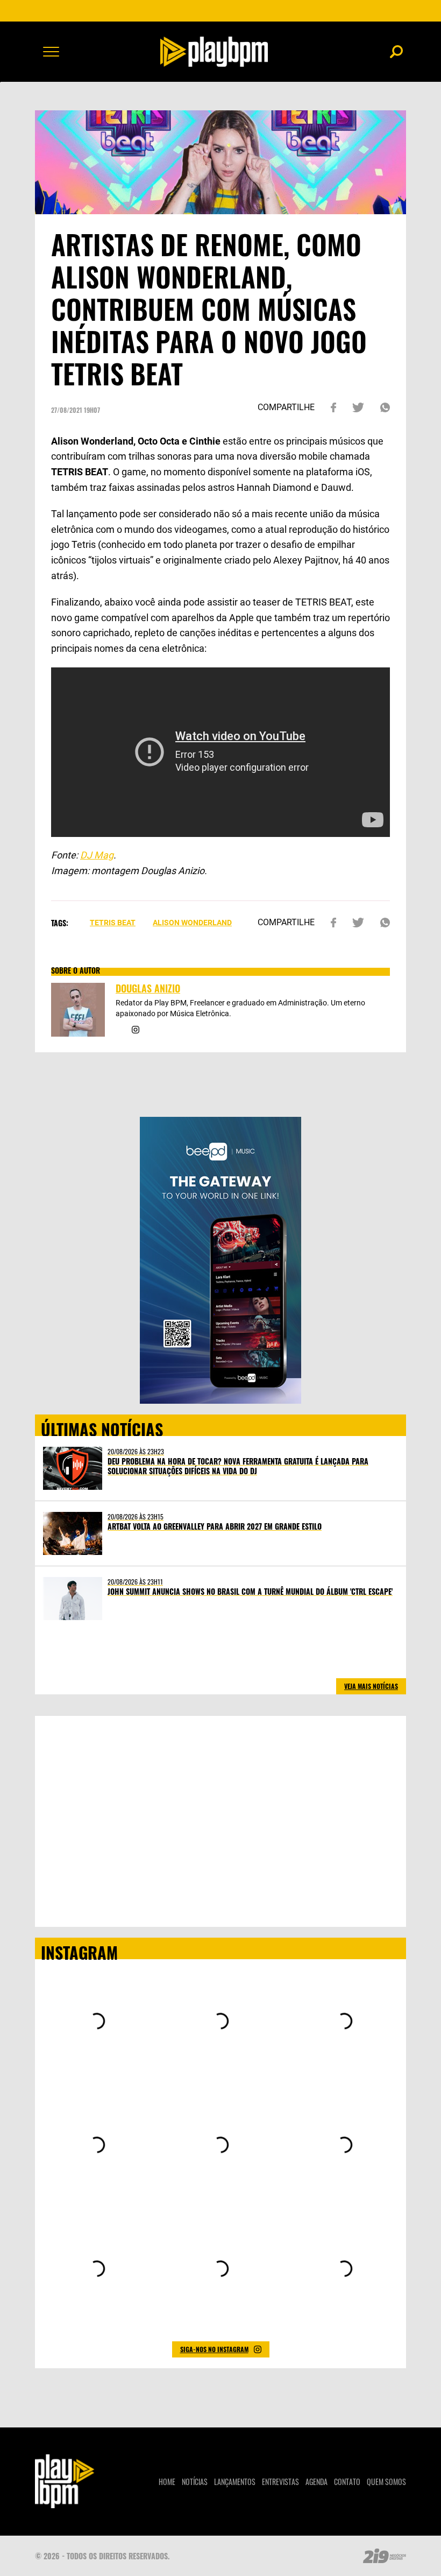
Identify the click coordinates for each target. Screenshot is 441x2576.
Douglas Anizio (148, 988)
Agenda (316, 2482)
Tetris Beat (113, 923)
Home (167, 2482)
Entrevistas (280, 2482)
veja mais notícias (371, 1686)
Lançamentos (235, 2482)
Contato (347, 2482)
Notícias (195, 2482)
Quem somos (386, 2482)
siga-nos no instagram (214, 2349)
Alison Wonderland (192, 923)
